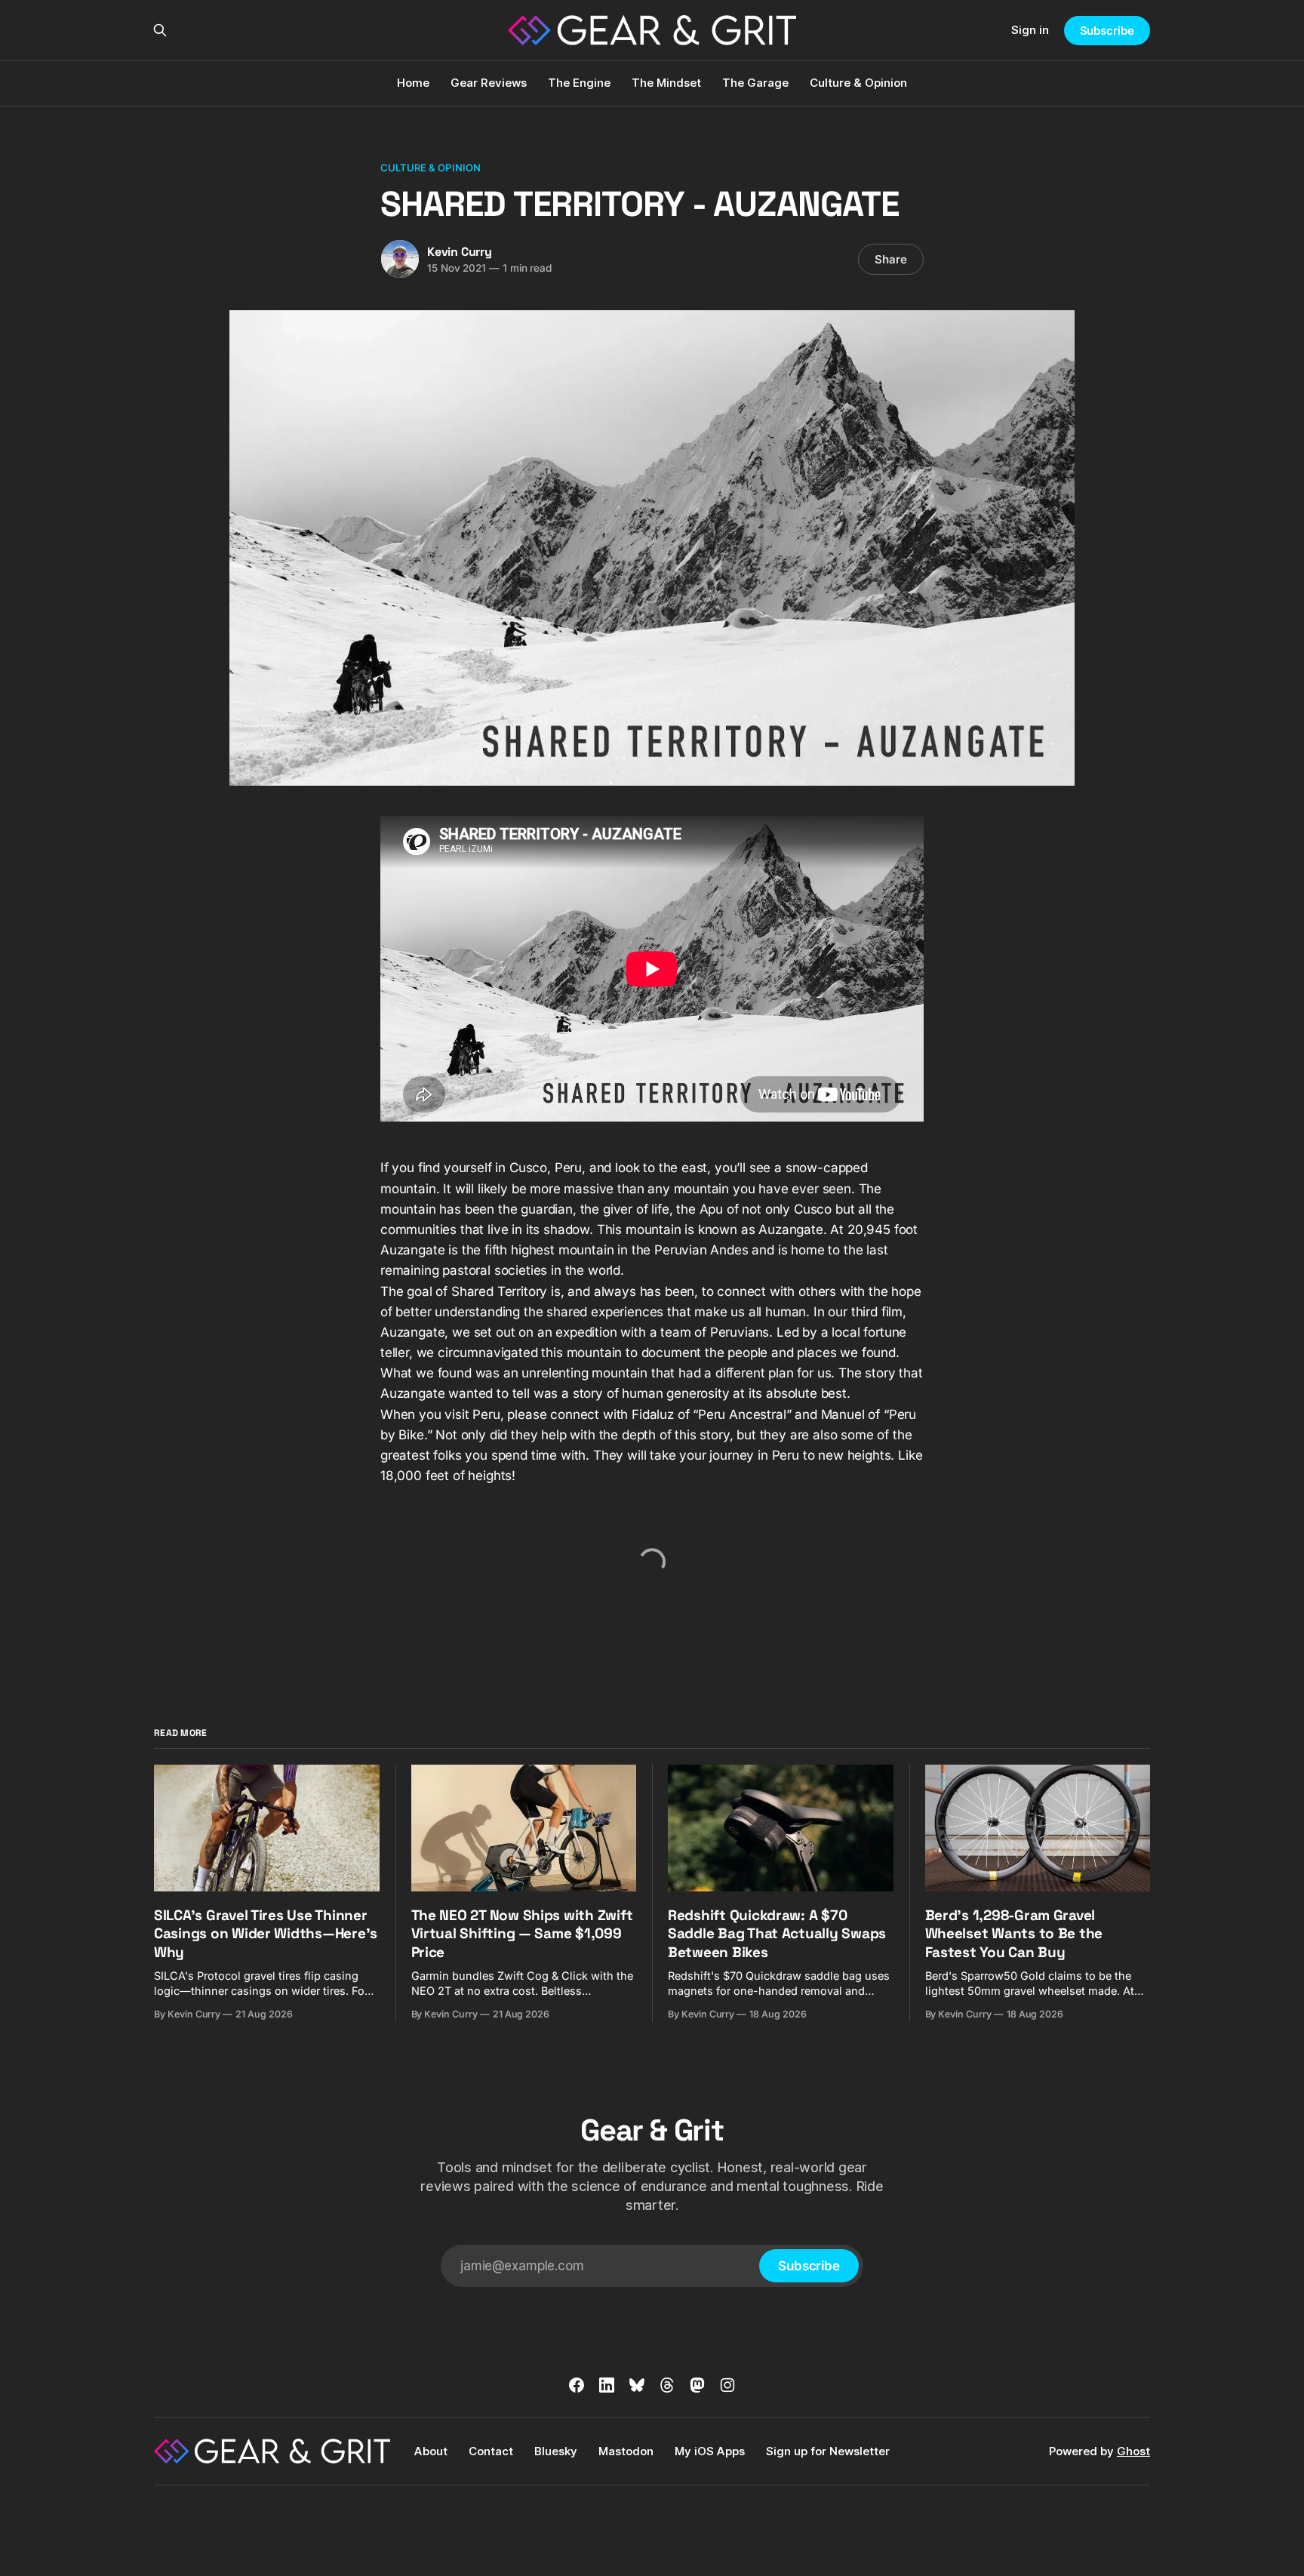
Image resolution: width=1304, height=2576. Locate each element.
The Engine (579, 83)
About (431, 2451)
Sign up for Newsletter (828, 2451)
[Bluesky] (637, 2385)
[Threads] (667, 2385)
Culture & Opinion (858, 83)
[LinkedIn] (607, 2385)
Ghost (1133, 2451)
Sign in (1030, 30)
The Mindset (666, 83)
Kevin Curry (460, 252)
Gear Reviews (489, 83)
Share (891, 259)
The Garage (755, 83)
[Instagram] (727, 2385)
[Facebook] (577, 2385)
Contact (491, 2451)
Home (413, 83)
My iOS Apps (710, 2451)
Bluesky (556, 2451)
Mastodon (626, 2451)
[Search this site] (160, 30)
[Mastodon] (697, 2385)
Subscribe (1107, 31)
